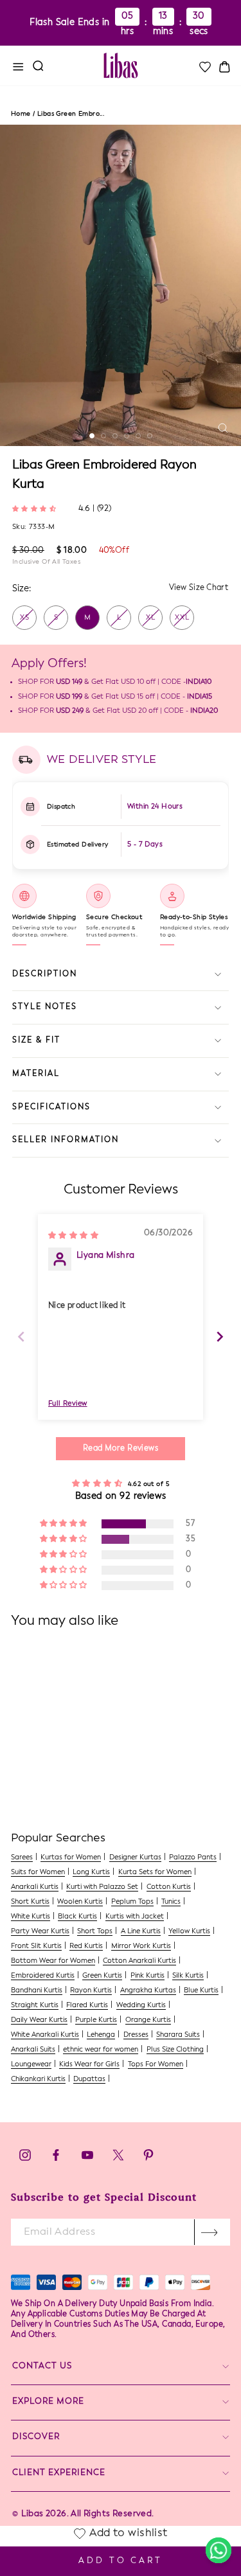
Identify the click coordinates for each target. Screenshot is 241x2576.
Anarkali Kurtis (35, 1887)
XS (25, 618)
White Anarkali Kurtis (45, 2035)
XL (151, 618)
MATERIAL (36, 1074)
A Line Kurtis (141, 1932)
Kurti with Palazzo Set (102, 1887)
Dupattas (89, 2080)
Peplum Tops (132, 1902)
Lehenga (101, 2035)
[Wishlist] (204, 67)
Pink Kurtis (147, 1976)
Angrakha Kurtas (148, 1991)
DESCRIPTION (45, 974)
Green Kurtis (102, 1976)
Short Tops (95, 1932)
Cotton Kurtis (169, 1887)
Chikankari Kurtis (38, 2080)
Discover (36, 2437)
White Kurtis (31, 1917)
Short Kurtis (30, 1902)
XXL (182, 618)
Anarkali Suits (33, 2050)
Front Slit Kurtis (36, 1946)
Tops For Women (156, 2065)
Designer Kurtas (135, 1858)
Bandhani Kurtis (37, 1991)
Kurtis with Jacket (135, 1917)
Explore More (48, 2402)
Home (21, 114)
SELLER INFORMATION (66, 1140)
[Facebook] (56, 2159)
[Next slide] (220, 1337)
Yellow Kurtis (189, 1932)
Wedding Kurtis (141, 2006)
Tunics (171, 1902)
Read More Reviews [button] (121, 1449)
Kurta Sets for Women (155, 1873)
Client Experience (59, 2473)
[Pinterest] (148, 2159)
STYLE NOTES (45, 1007)
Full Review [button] (68, 1404)
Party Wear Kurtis (40, 1932)
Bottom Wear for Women (53, 1961)
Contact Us (42, 2366)
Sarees (22, 1858)
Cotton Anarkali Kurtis (139, 1961)
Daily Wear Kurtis (39, 2020)
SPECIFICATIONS (51, 1107)
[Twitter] (119, 2159)
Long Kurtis (91, 1873)
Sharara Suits (178, 2035)
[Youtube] (87, 2159)
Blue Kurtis (201, 1991)
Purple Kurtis (96, 2020)
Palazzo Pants (193, 1858)
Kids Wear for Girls (89, 2065)
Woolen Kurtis (80, 1902)
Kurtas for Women (71, 1858)
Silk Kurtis (188, 1976)
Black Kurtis (77, 1917)
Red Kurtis (86, 1946)
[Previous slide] (21, 1337)
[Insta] (25, 2159)
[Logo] (121, 66)
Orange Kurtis (148, 2020)
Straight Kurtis (35, 2006)
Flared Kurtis (87, 2006)
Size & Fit (36, 1041)
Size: (22, 589)
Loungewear (31, 2065)
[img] (73, 1235)
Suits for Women (38, 1873)
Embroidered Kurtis (43, 1976)
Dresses (136, 2035)
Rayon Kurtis (91, 1991)
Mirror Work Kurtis (141, 1946)
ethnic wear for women (101, 2050)
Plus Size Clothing (175, 2050)
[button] (36, 508)
